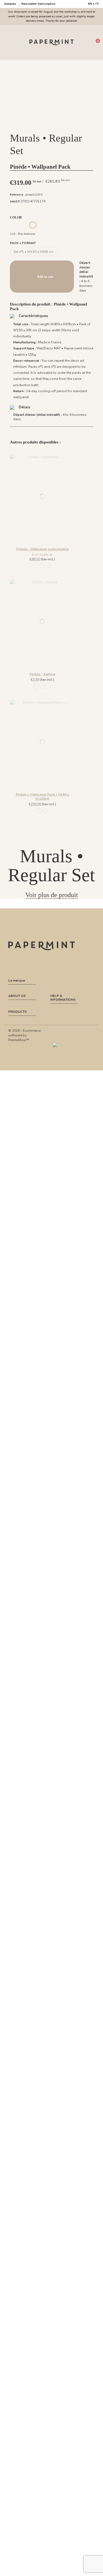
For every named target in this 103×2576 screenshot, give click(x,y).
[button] (48, 125)
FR (97, 4)
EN (90, 4)
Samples (11, 4)
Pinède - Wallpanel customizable (42, 549)
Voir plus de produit (52, 895)
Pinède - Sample (42, 674)
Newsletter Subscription (38, 4)
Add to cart (45, 277)
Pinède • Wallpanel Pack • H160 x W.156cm (42, 796)
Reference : (17, 195)
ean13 (15, 201)
